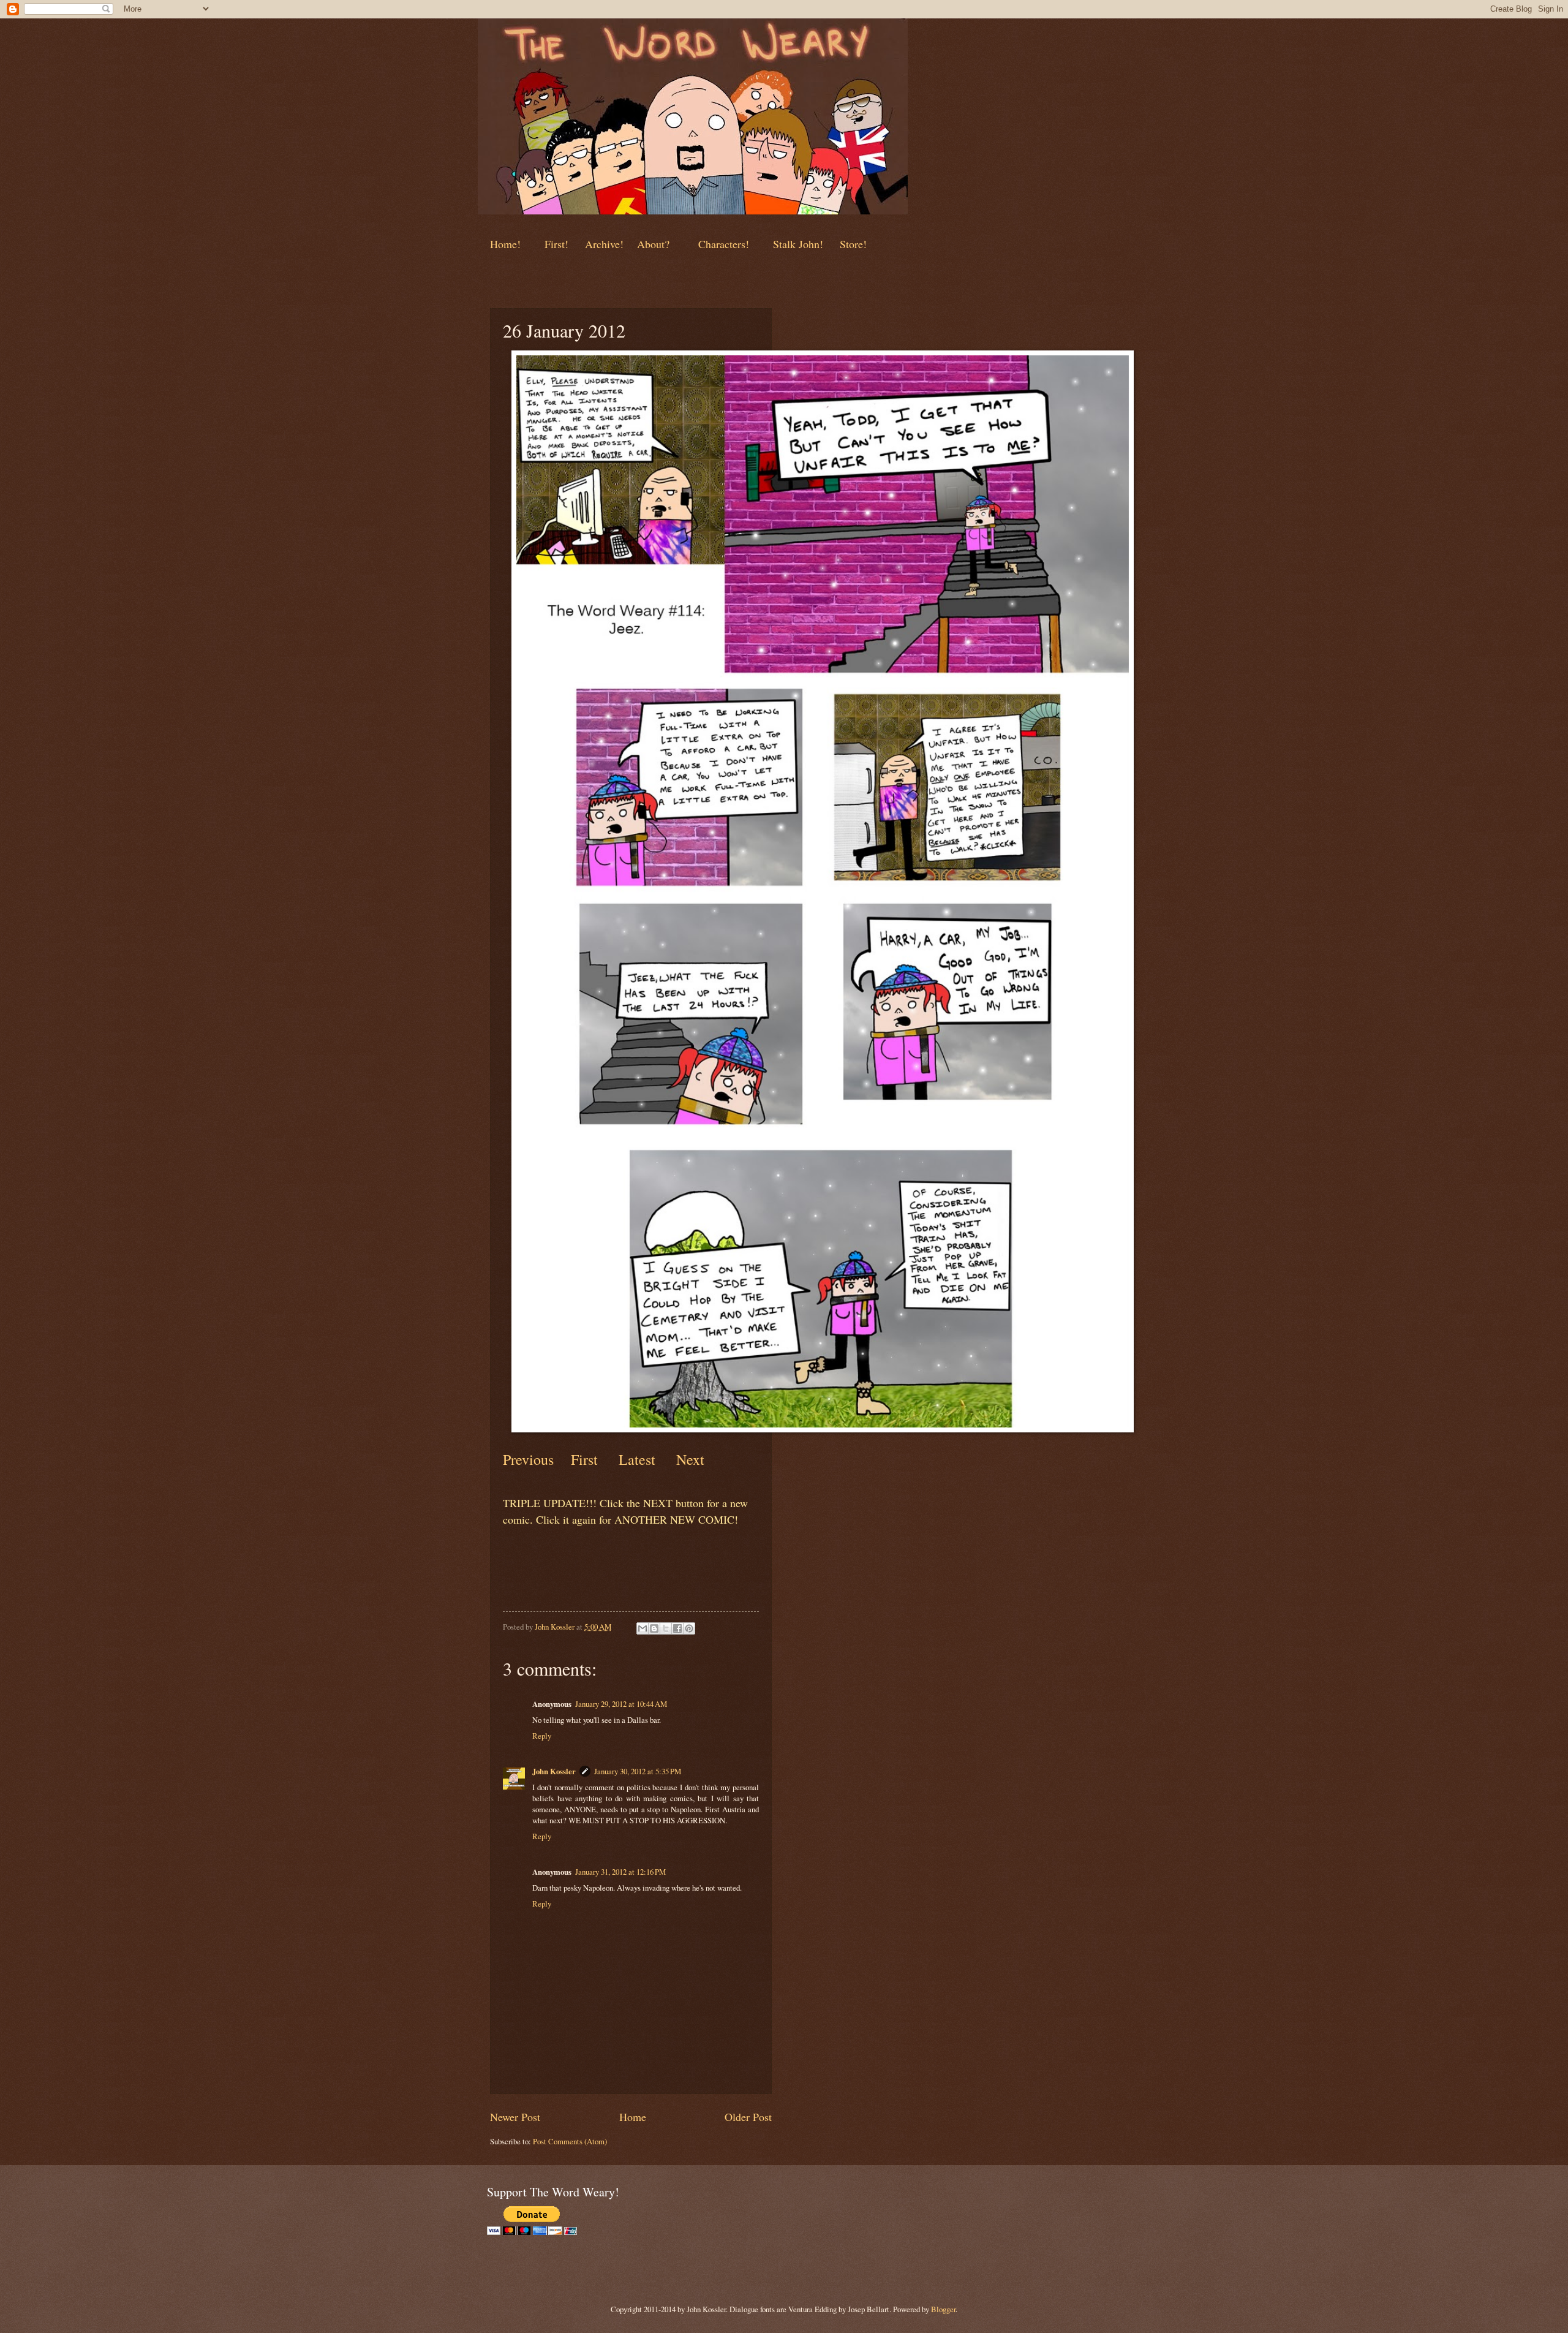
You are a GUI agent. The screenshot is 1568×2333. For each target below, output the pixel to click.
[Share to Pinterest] (689, 1628)
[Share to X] (666, 1628)
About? (652, 244)
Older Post (748, 2117)
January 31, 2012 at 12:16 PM (620, 1872)
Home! (505, 244)
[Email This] (643, 1628)
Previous (528, 1459)
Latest (637, 1459)
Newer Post (515, 2117)
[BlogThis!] (654, 1628)
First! (558, 244)
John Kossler (554, 1771)
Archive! (604, 244)
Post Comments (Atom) (570, 2141)
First (586, 1459)
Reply (542, 1736)
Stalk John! (800, 244)
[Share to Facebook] (677, 1628)
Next (688, 1459)
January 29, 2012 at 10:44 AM (621, 1704)
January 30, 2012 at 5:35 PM (638, 1771)
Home (633, 2117)
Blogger (943, 2309)
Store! (853, 244)
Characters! (724, 244)
